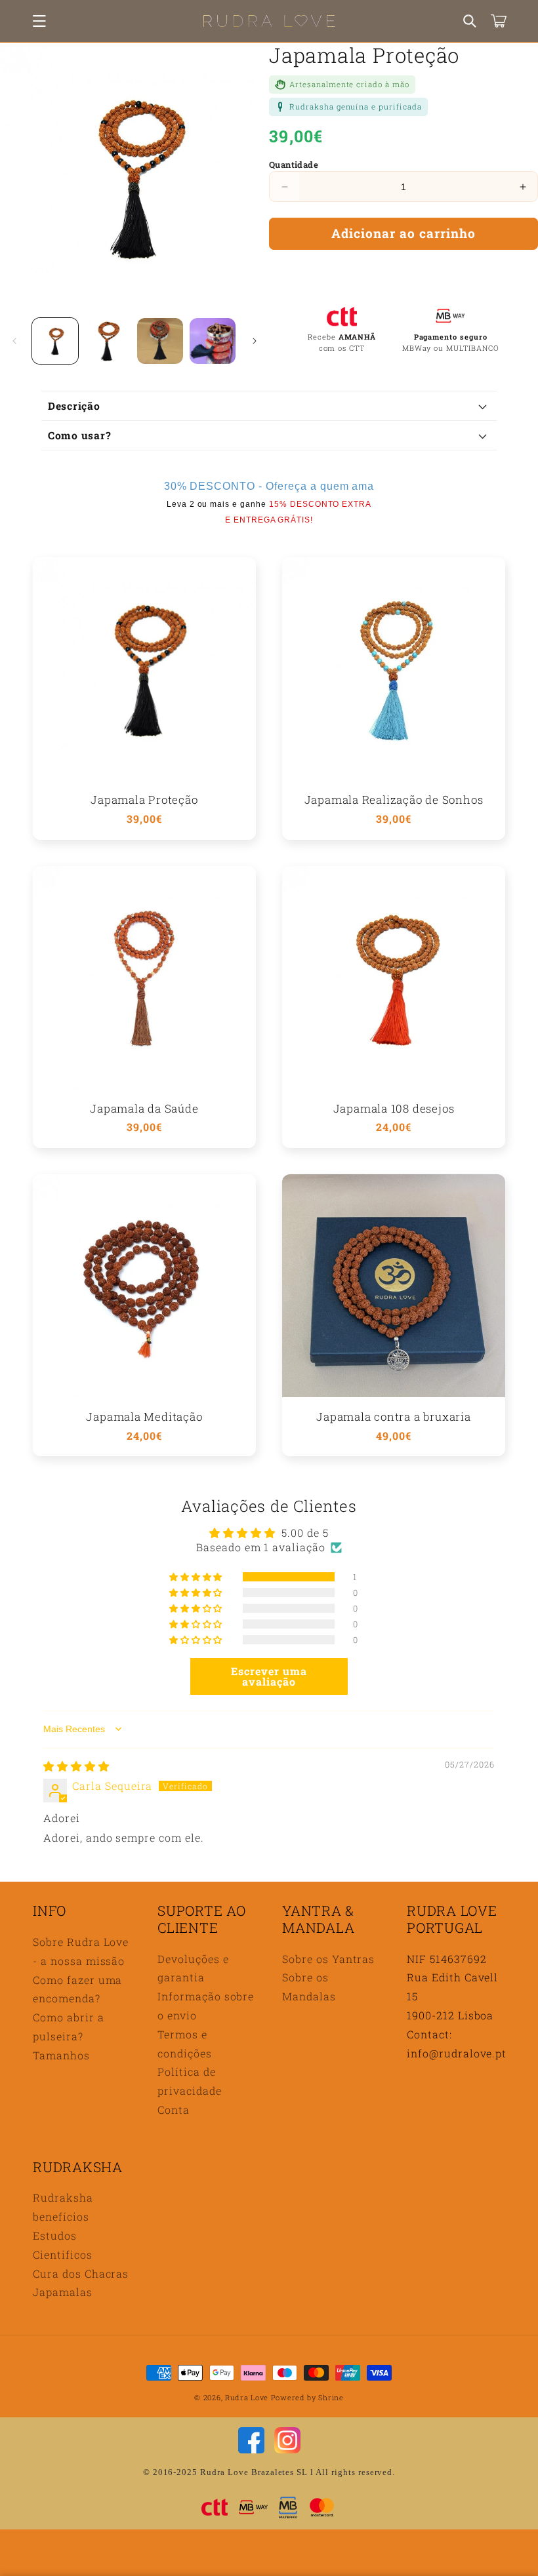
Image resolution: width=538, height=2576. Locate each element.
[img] (76, 1766)
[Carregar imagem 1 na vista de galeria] (55, 341)
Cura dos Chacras (81, 2273)
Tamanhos (61, 2055)
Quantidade (294, 165)
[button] (39, 21)
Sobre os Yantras (328, 1959)
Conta (174, 2110)
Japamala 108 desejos (394, 1109)
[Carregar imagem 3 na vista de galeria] (160, 341)
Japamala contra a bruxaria (393, 1417)
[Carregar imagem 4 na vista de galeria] (213, 341)
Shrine (331, 2397)
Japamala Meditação (144, 1417)
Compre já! (403, 272)
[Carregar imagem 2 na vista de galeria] (108, 341)
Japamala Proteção (144, 800)
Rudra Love (247, 2397)
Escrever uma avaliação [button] (269, 1676)
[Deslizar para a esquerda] (14, 341)
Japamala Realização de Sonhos (394, 800)
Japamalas (63, 2292)
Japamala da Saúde (144, 1109)
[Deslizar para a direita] (255, 341)
